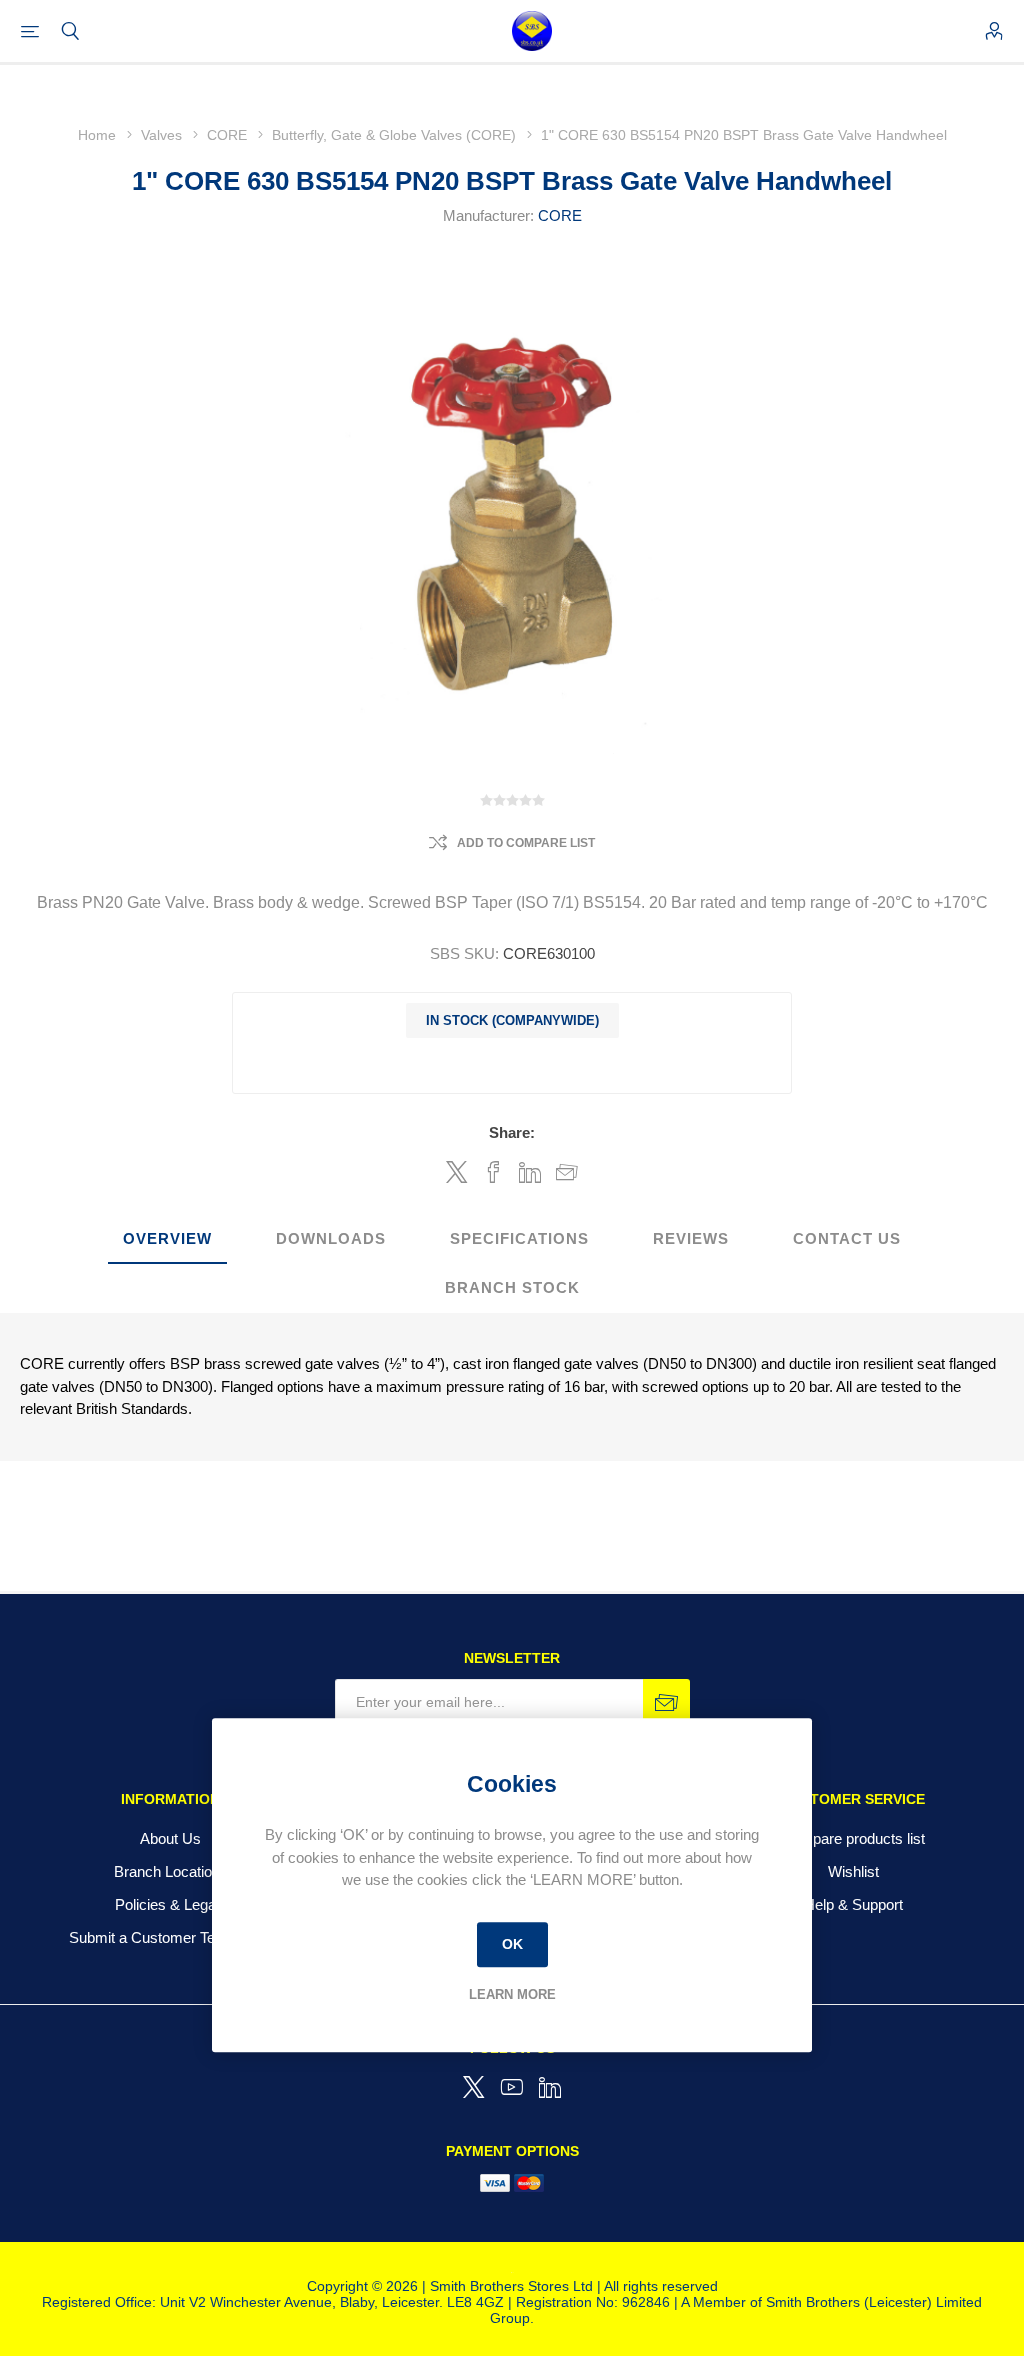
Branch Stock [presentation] (512, 1287)
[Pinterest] (550, 2087)
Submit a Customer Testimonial (171, 1937)
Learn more (512, 1994)
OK (512, 1944)
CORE (560, 215)
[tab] (167, 1239)
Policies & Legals (171, 1904)
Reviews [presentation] (691, 1238)
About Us (170, 1838)
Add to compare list (526, 843)
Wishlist (853, 1871)
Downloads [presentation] (331, 1238)
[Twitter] (474, 2087)
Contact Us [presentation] (847, 1238)
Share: (512, 1132)
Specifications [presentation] (519, 1238)
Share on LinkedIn (530, 1172)
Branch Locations (171, 1871)
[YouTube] (512, 2087)
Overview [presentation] (167, 1238)
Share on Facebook (493, 1172)
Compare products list (853, 1838)
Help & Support (853, 1904)
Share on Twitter (457, 1172)
